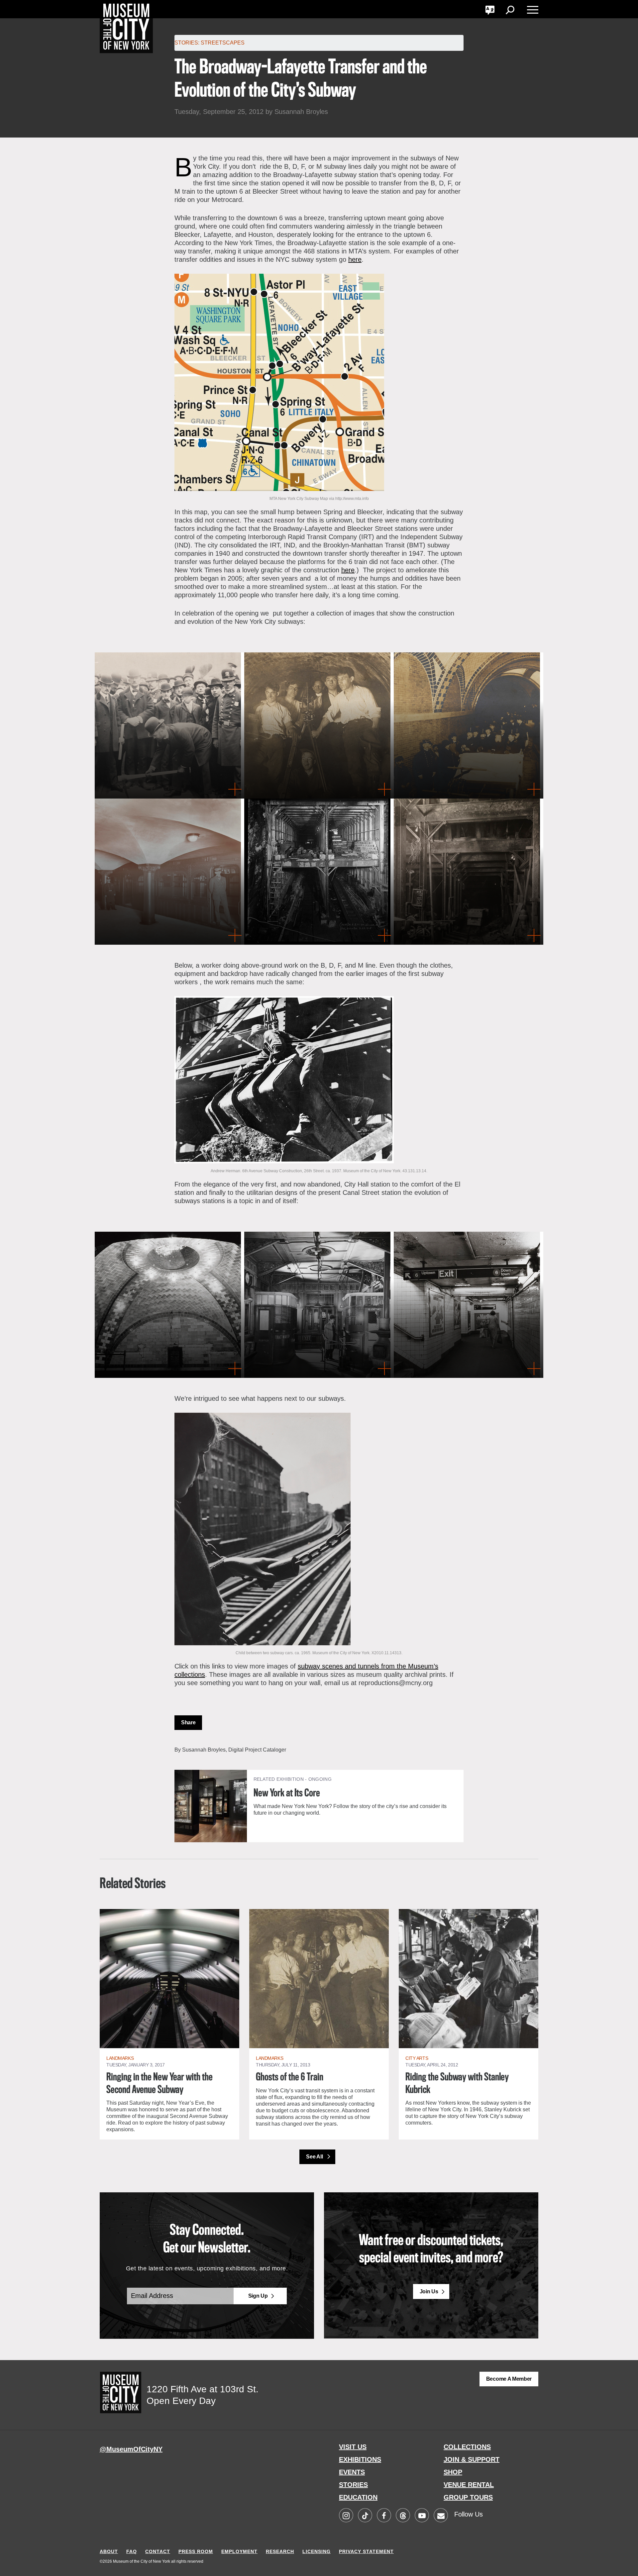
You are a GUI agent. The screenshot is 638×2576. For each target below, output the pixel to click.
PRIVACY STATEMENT (366, 2551)
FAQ (132, 2551)
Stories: (187, 43)
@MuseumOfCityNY (131, 2449)
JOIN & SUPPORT (472, 2459)
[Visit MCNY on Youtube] (422, 2516)
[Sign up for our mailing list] (441, 2516)
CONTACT (158, 2551)
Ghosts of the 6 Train (290, 2077)
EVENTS (352, 2472)
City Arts (417, 2058)
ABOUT (109, 2551)
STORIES (353, 2485)
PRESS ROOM (196, 2551)
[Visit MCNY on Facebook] (384, 2516)
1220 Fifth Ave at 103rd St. (203, 2389)
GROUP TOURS (468, 2497)
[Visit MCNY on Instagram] (346, 2516)
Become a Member (509, 2379)
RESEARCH (280, 2551)
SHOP (453, 2472)
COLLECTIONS (467, 2447)
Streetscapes (223, 43)
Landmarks (120, 2058)
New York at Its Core (287, 1793)
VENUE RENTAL (469, 2485)
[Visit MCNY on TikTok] (365, 2516)
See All (315, 2157)
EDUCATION (358, 2497)
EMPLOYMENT (239, 2551)
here (355, 259)
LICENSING (317, 2551)
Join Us (429, 2291)
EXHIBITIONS (360, 2459)
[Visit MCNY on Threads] (403, 2516)
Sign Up (258, 2296)
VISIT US (353, 2447)
